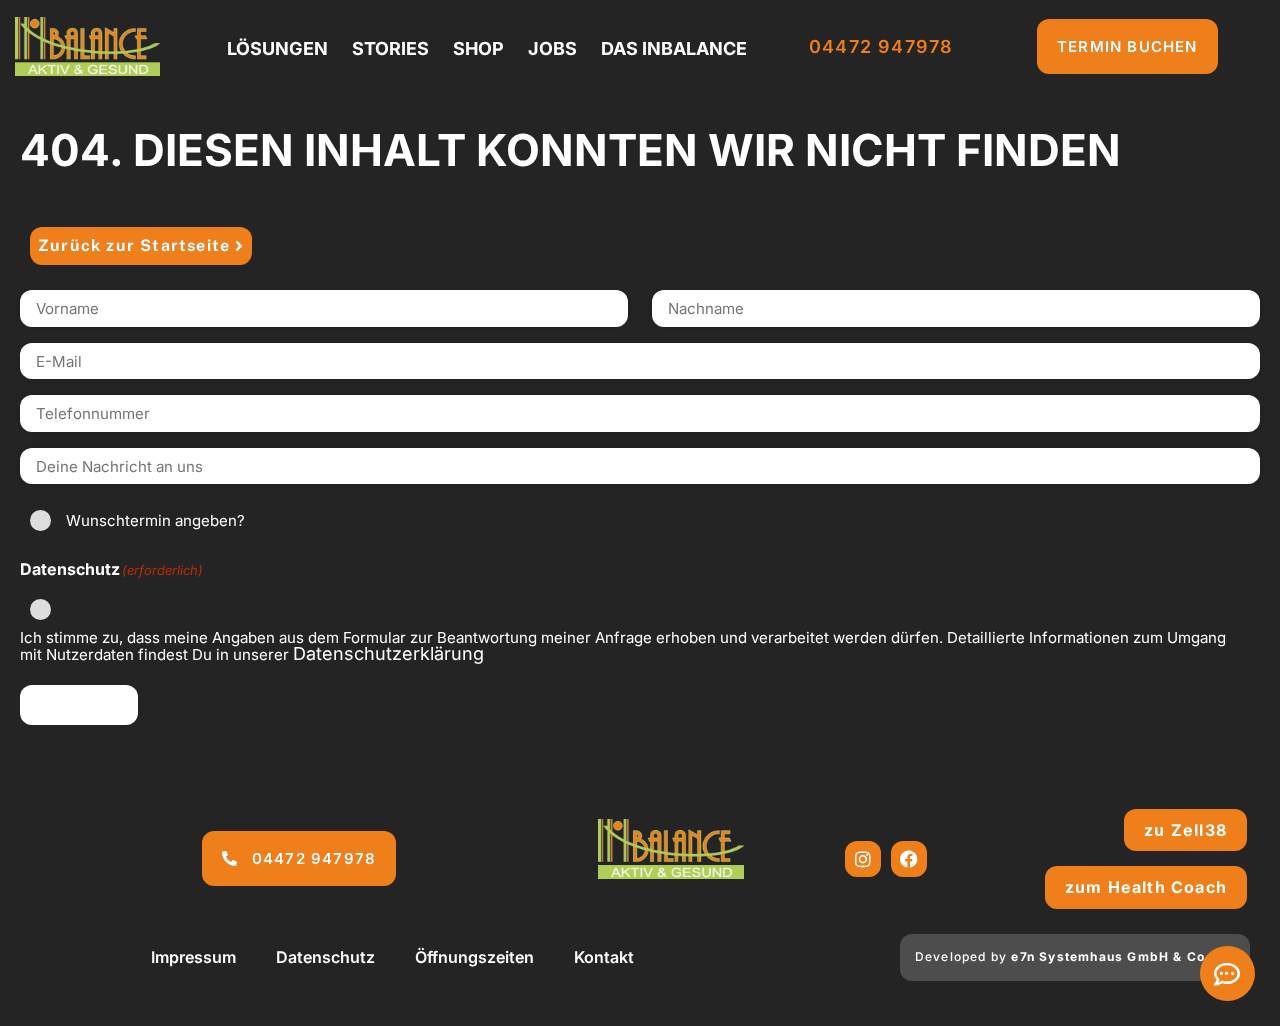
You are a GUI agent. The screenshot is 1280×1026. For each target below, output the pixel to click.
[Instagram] (863, 859)
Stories (390, 48)
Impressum (193, 957)
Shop (478, 48)
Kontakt (604, 957)
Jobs (552, 48)
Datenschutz (325, 957)
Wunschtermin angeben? (155, 520)
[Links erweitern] (1227, 973)
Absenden (79, 704)
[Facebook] (909, 859)
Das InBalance (674, 48)
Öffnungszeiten (474, 957)
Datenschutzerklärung (388, 653)
